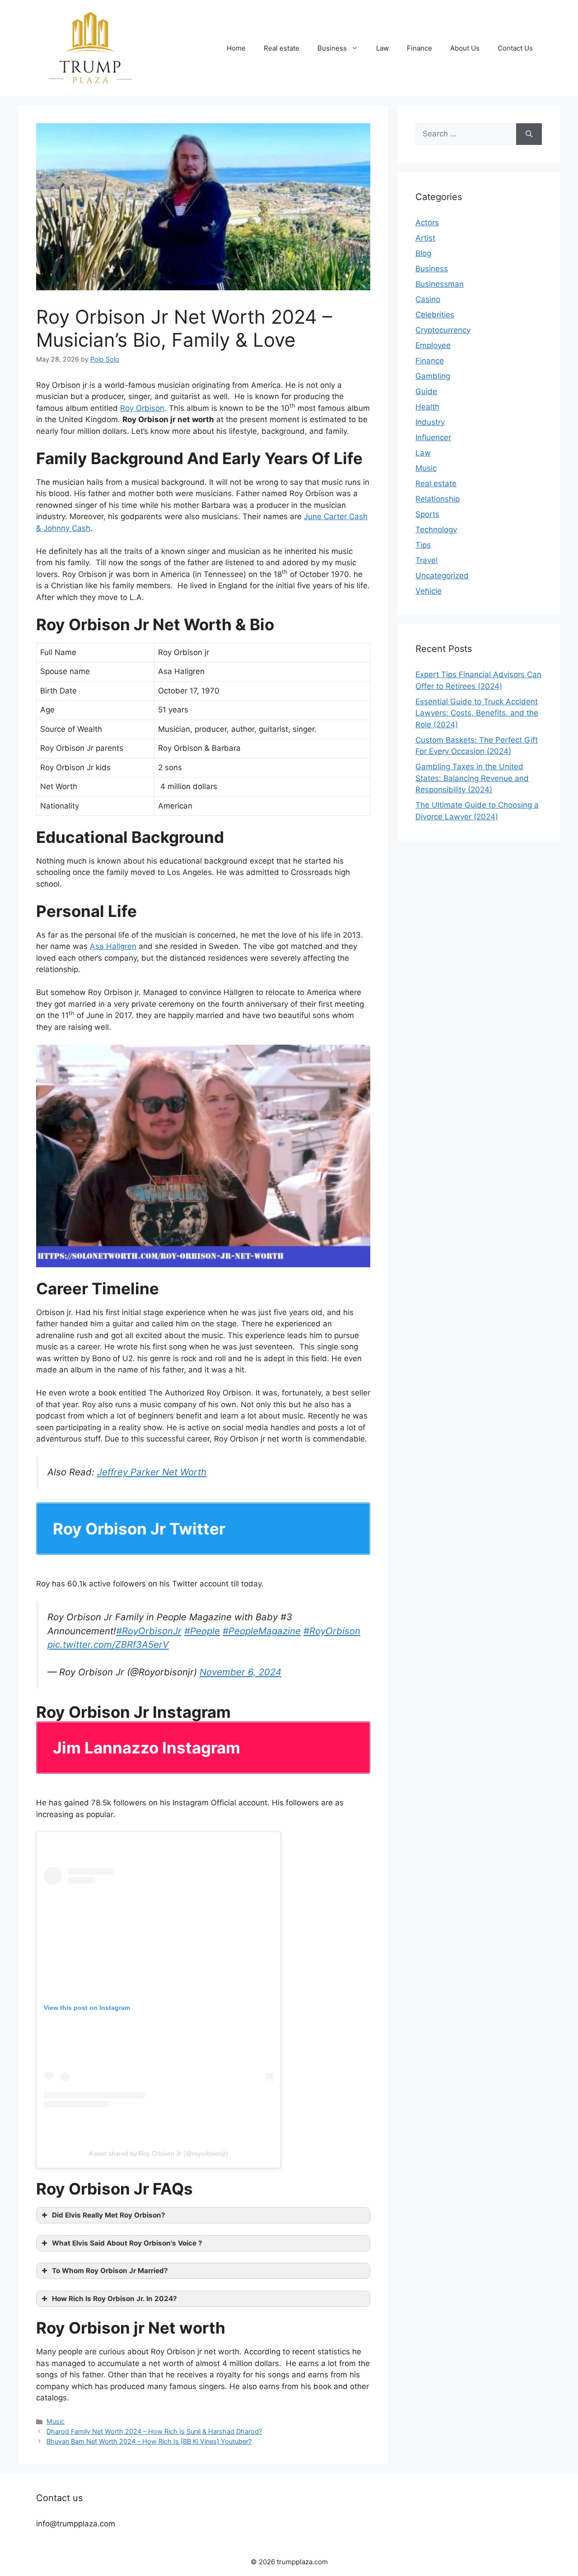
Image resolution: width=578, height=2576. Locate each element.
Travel (427, 560)
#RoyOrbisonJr (149, 1631)
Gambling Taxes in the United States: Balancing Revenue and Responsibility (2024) (472, 778)
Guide (426, 391)
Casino (428, 299)
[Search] (529, 134)
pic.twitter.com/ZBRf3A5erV (108, 1644)
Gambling (433, 376)
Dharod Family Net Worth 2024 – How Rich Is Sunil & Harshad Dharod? (154, 2431)
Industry (430, 422)
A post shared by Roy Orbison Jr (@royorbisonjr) (158, 2153)
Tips (423, 545)
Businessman (440, 284)
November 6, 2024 (240, 1672)
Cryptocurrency (443, 330)
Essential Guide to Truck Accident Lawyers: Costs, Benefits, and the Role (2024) (477, 713)
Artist (425, 238)
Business (332, 48)
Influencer (433, 437)
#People (202, 1631)
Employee (433, 345)
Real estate (282, 48)
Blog (423, 253)
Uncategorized (442, 576)
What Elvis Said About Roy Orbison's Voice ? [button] (127, 2243)
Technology (436, 530)
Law (382, 48)
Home (236, 48)
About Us (465, 48)
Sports (427, 514)
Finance (420, 48)
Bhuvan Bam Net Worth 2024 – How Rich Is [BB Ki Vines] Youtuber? (149, 2441)
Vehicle (429, 591)
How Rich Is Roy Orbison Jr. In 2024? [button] (114, 2299)
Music (56, 2421)
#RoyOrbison (332, 1631)
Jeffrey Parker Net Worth (152, 1472)
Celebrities (435, 315)
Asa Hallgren (113, 946)
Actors (427, 223)
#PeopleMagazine (262, 1631)
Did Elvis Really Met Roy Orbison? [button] (109, 2215)
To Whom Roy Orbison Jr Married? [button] (110, 2271)
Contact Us (515, 48)
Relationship (438, 499)
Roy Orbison (142, 408)
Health (427, 407)
